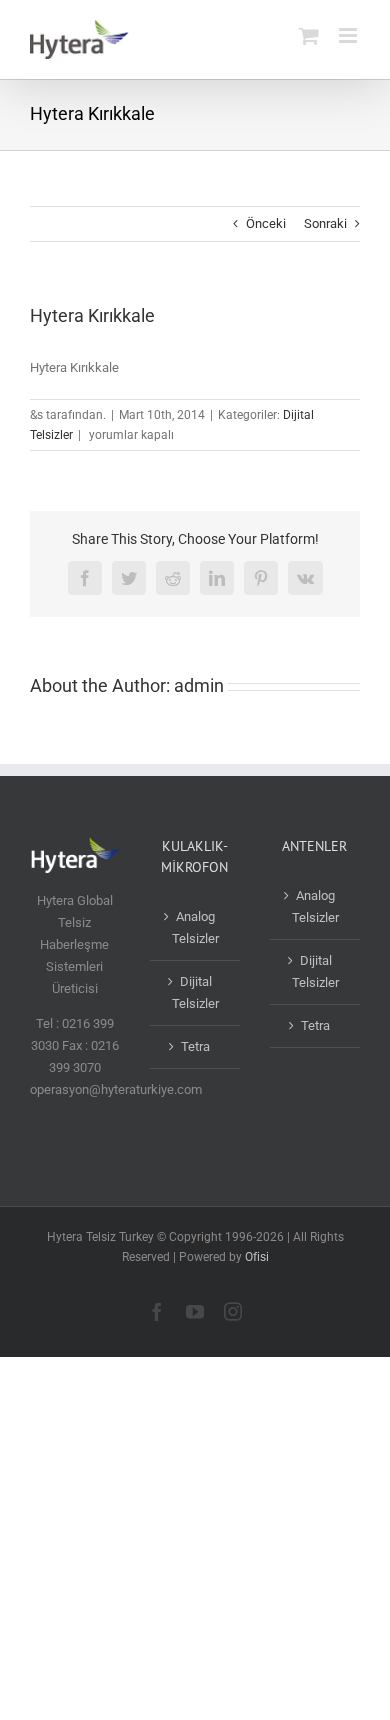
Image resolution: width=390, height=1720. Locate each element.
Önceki (266, 223)
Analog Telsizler (195, 927)
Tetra (195, 1046)
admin (199, 685)
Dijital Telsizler (195, 992)
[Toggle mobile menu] (349, 35)
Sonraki (325, 223)
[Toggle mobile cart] (309, 35)
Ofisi (257, 1257)
